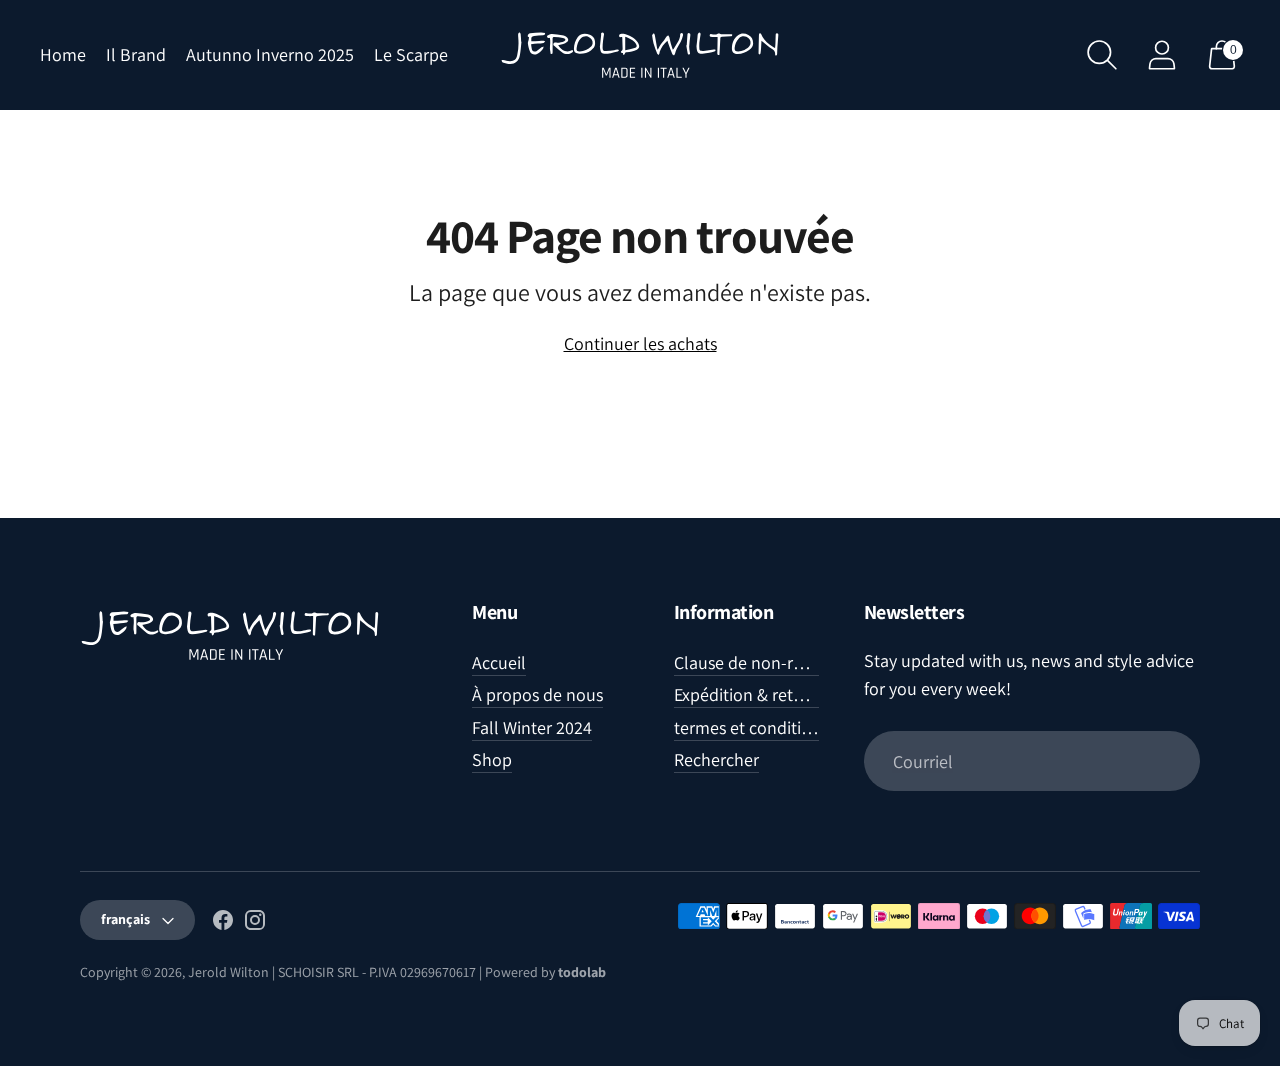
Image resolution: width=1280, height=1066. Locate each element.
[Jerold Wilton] (640, 55)
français (125, 919)
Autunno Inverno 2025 (270, 54)
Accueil (499, 662)
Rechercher (716, 759)
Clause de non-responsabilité (783, 662)
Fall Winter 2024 (532, 727)
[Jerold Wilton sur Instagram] (255, 924)
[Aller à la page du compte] (1162, 55)
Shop (492, 759)
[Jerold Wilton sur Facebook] (223, 924)
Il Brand (136, 54)
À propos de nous (537, 694)
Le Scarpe (411, 54)
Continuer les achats (640, 343)
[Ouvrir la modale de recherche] (1102, 55)
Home (63, 54)
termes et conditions (751, 727)
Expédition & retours (750, 694)
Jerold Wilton (228, 972)
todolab (582, 972)
